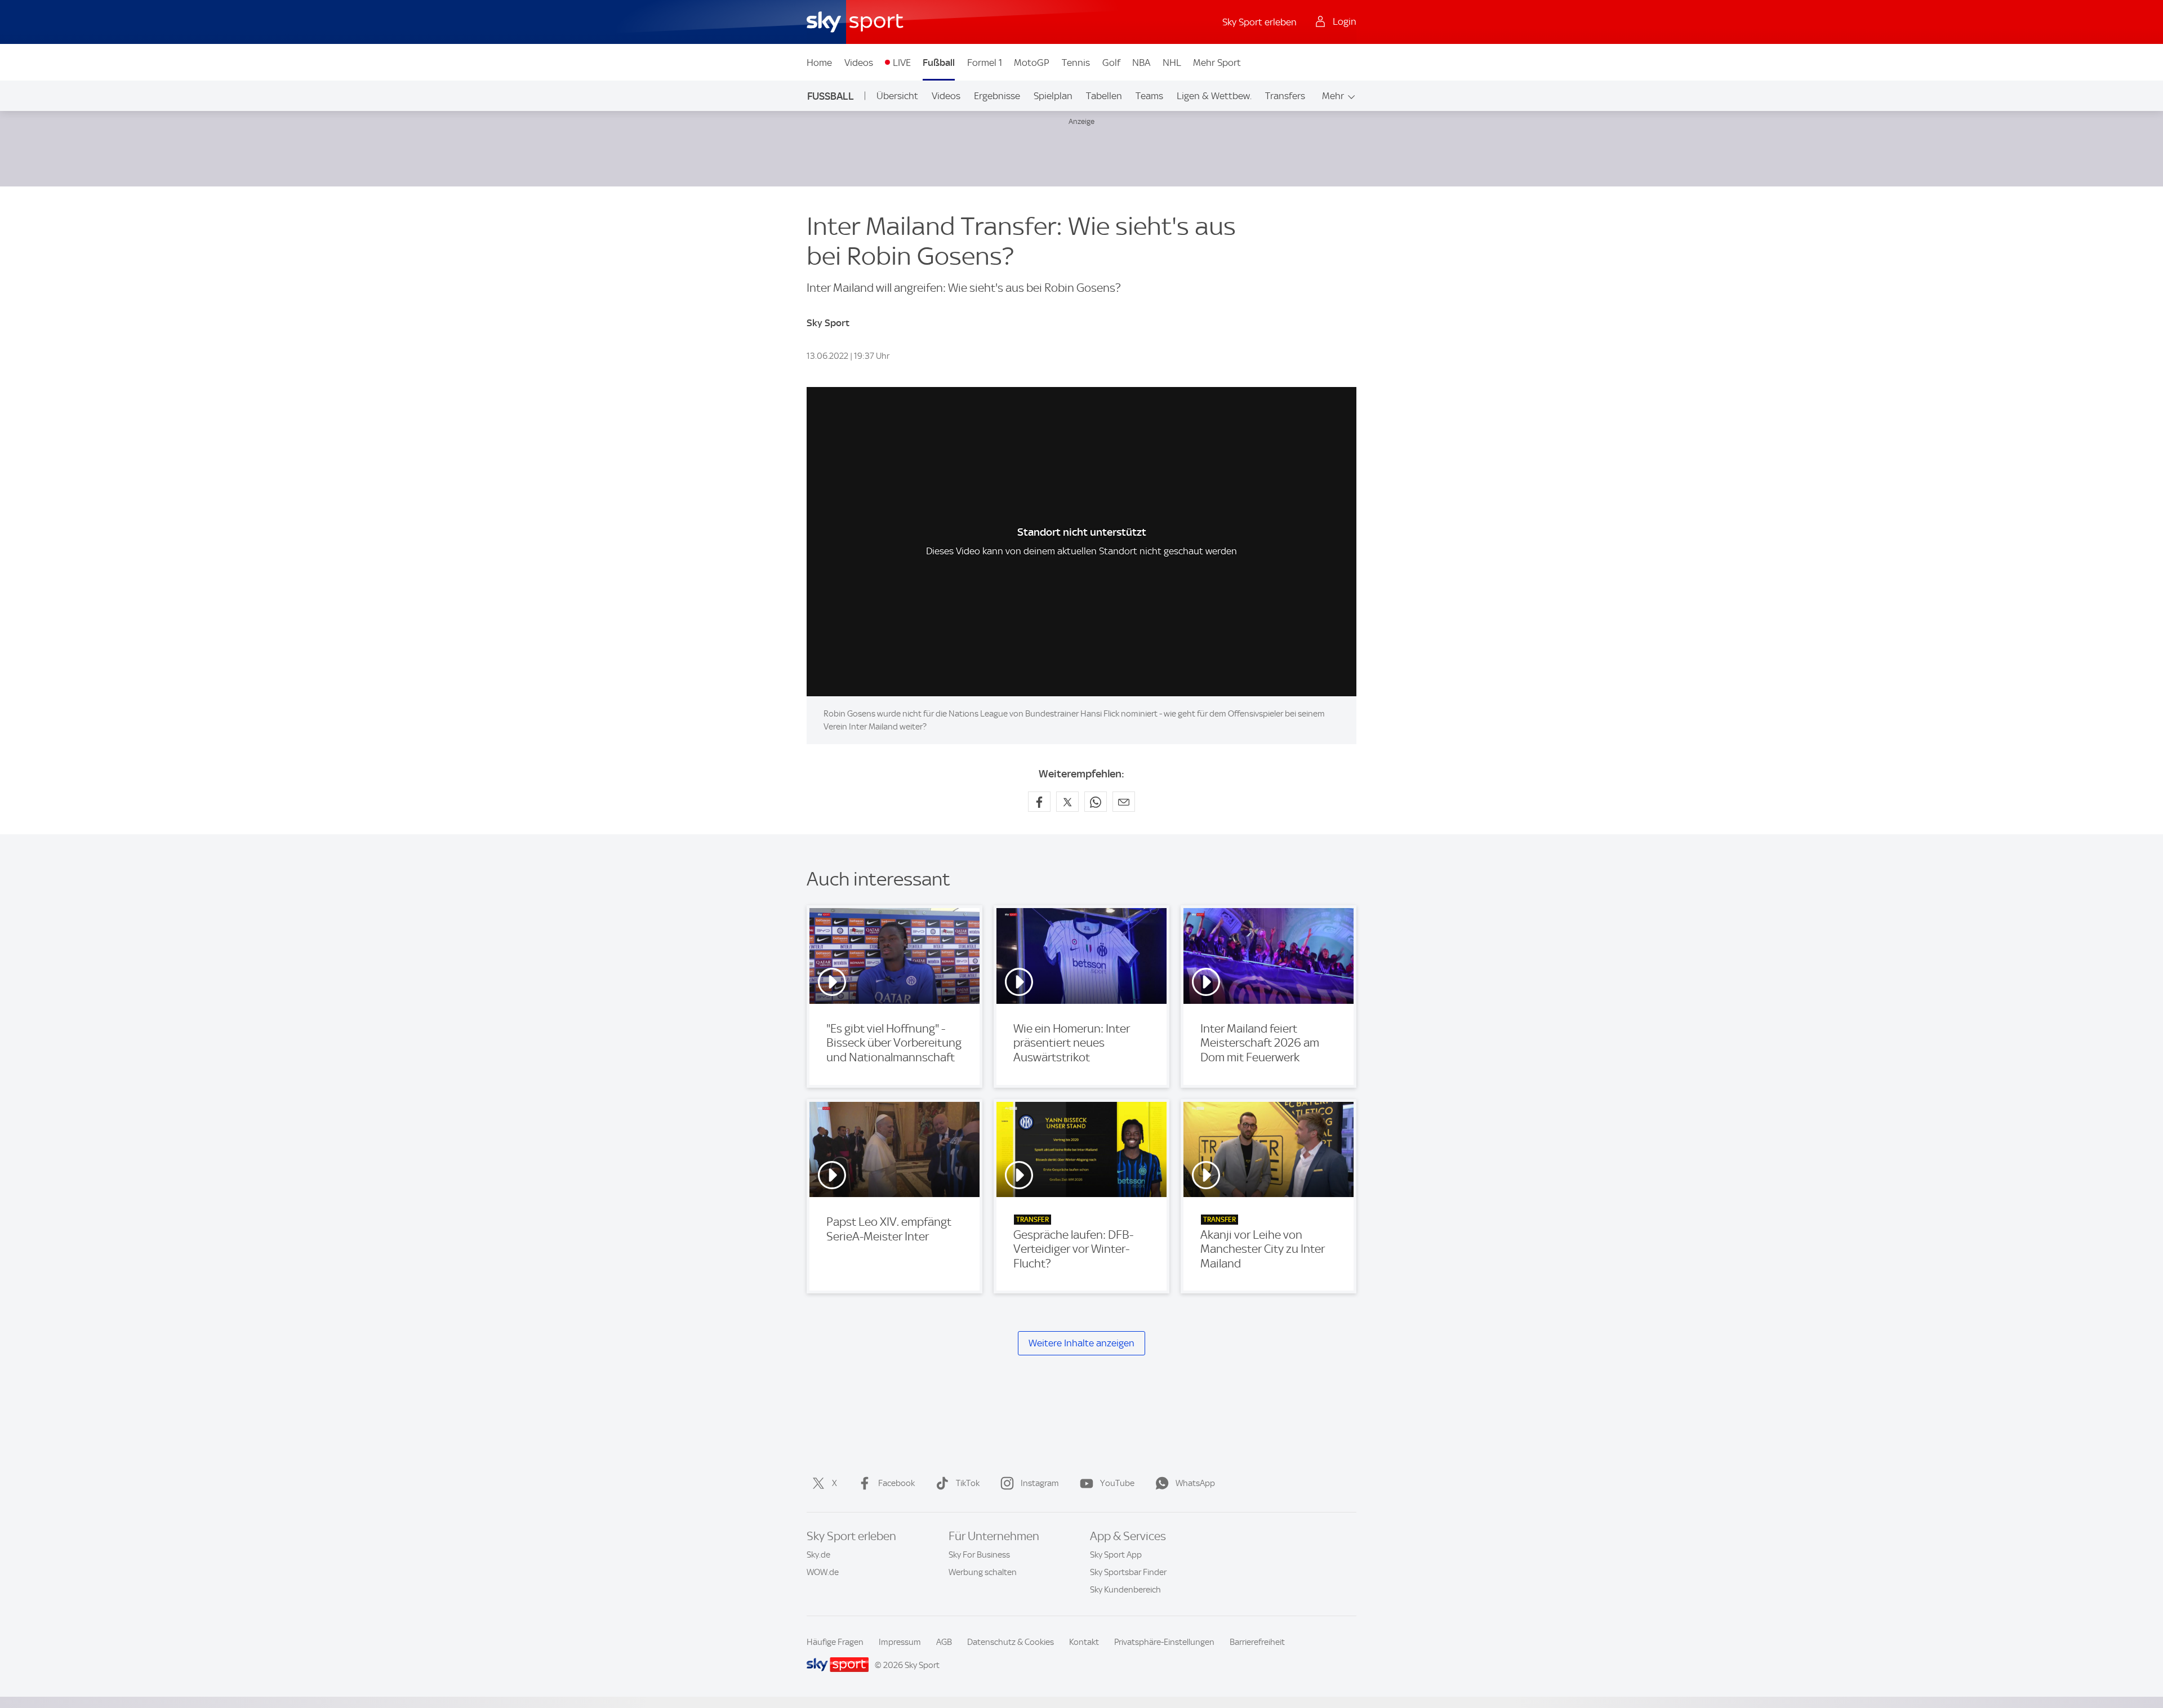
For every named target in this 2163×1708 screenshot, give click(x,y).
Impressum (900, 1642)
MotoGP (1032, 63)
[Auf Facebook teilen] (1039, 802)
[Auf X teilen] (1067, 802)
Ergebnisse (997, 96)
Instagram (1040, 1483)
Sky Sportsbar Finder (1128, 1572)
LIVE (902, 63)
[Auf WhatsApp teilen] (1096, 802)
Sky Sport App (1116, 1555)
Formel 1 (985, 63)
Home (819, 63)
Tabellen (1104, 96)
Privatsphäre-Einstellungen (1164, 1642)
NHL (1172, 63)
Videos (859, 63)
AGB (944, 1642)
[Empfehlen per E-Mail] (1124, 802)
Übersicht (897, 96)
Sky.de (818, 1555)
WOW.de (823, 1572)
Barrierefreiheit (1257, 1642)
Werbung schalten (983, 1572)
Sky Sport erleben (1259, 22)
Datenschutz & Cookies (1011, 1642)
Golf (1111, 63)
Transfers (1285, 96)
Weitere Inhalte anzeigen (1081, 1343)
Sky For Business (979, 1555)
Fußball (939, 63)
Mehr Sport (1217, 63)
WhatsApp (1195, 1483)
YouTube (1117, 1483)
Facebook (896, 1483)
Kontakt (1084, 1642)
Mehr (1333, 96)
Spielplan (1053, 96)
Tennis (1076, 63)
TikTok (968, 1483)
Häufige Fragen (835, 1642)
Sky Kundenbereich (1125, 1590)
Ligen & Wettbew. (1214, 96)
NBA (1141, 63)
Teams (1149, 96)
